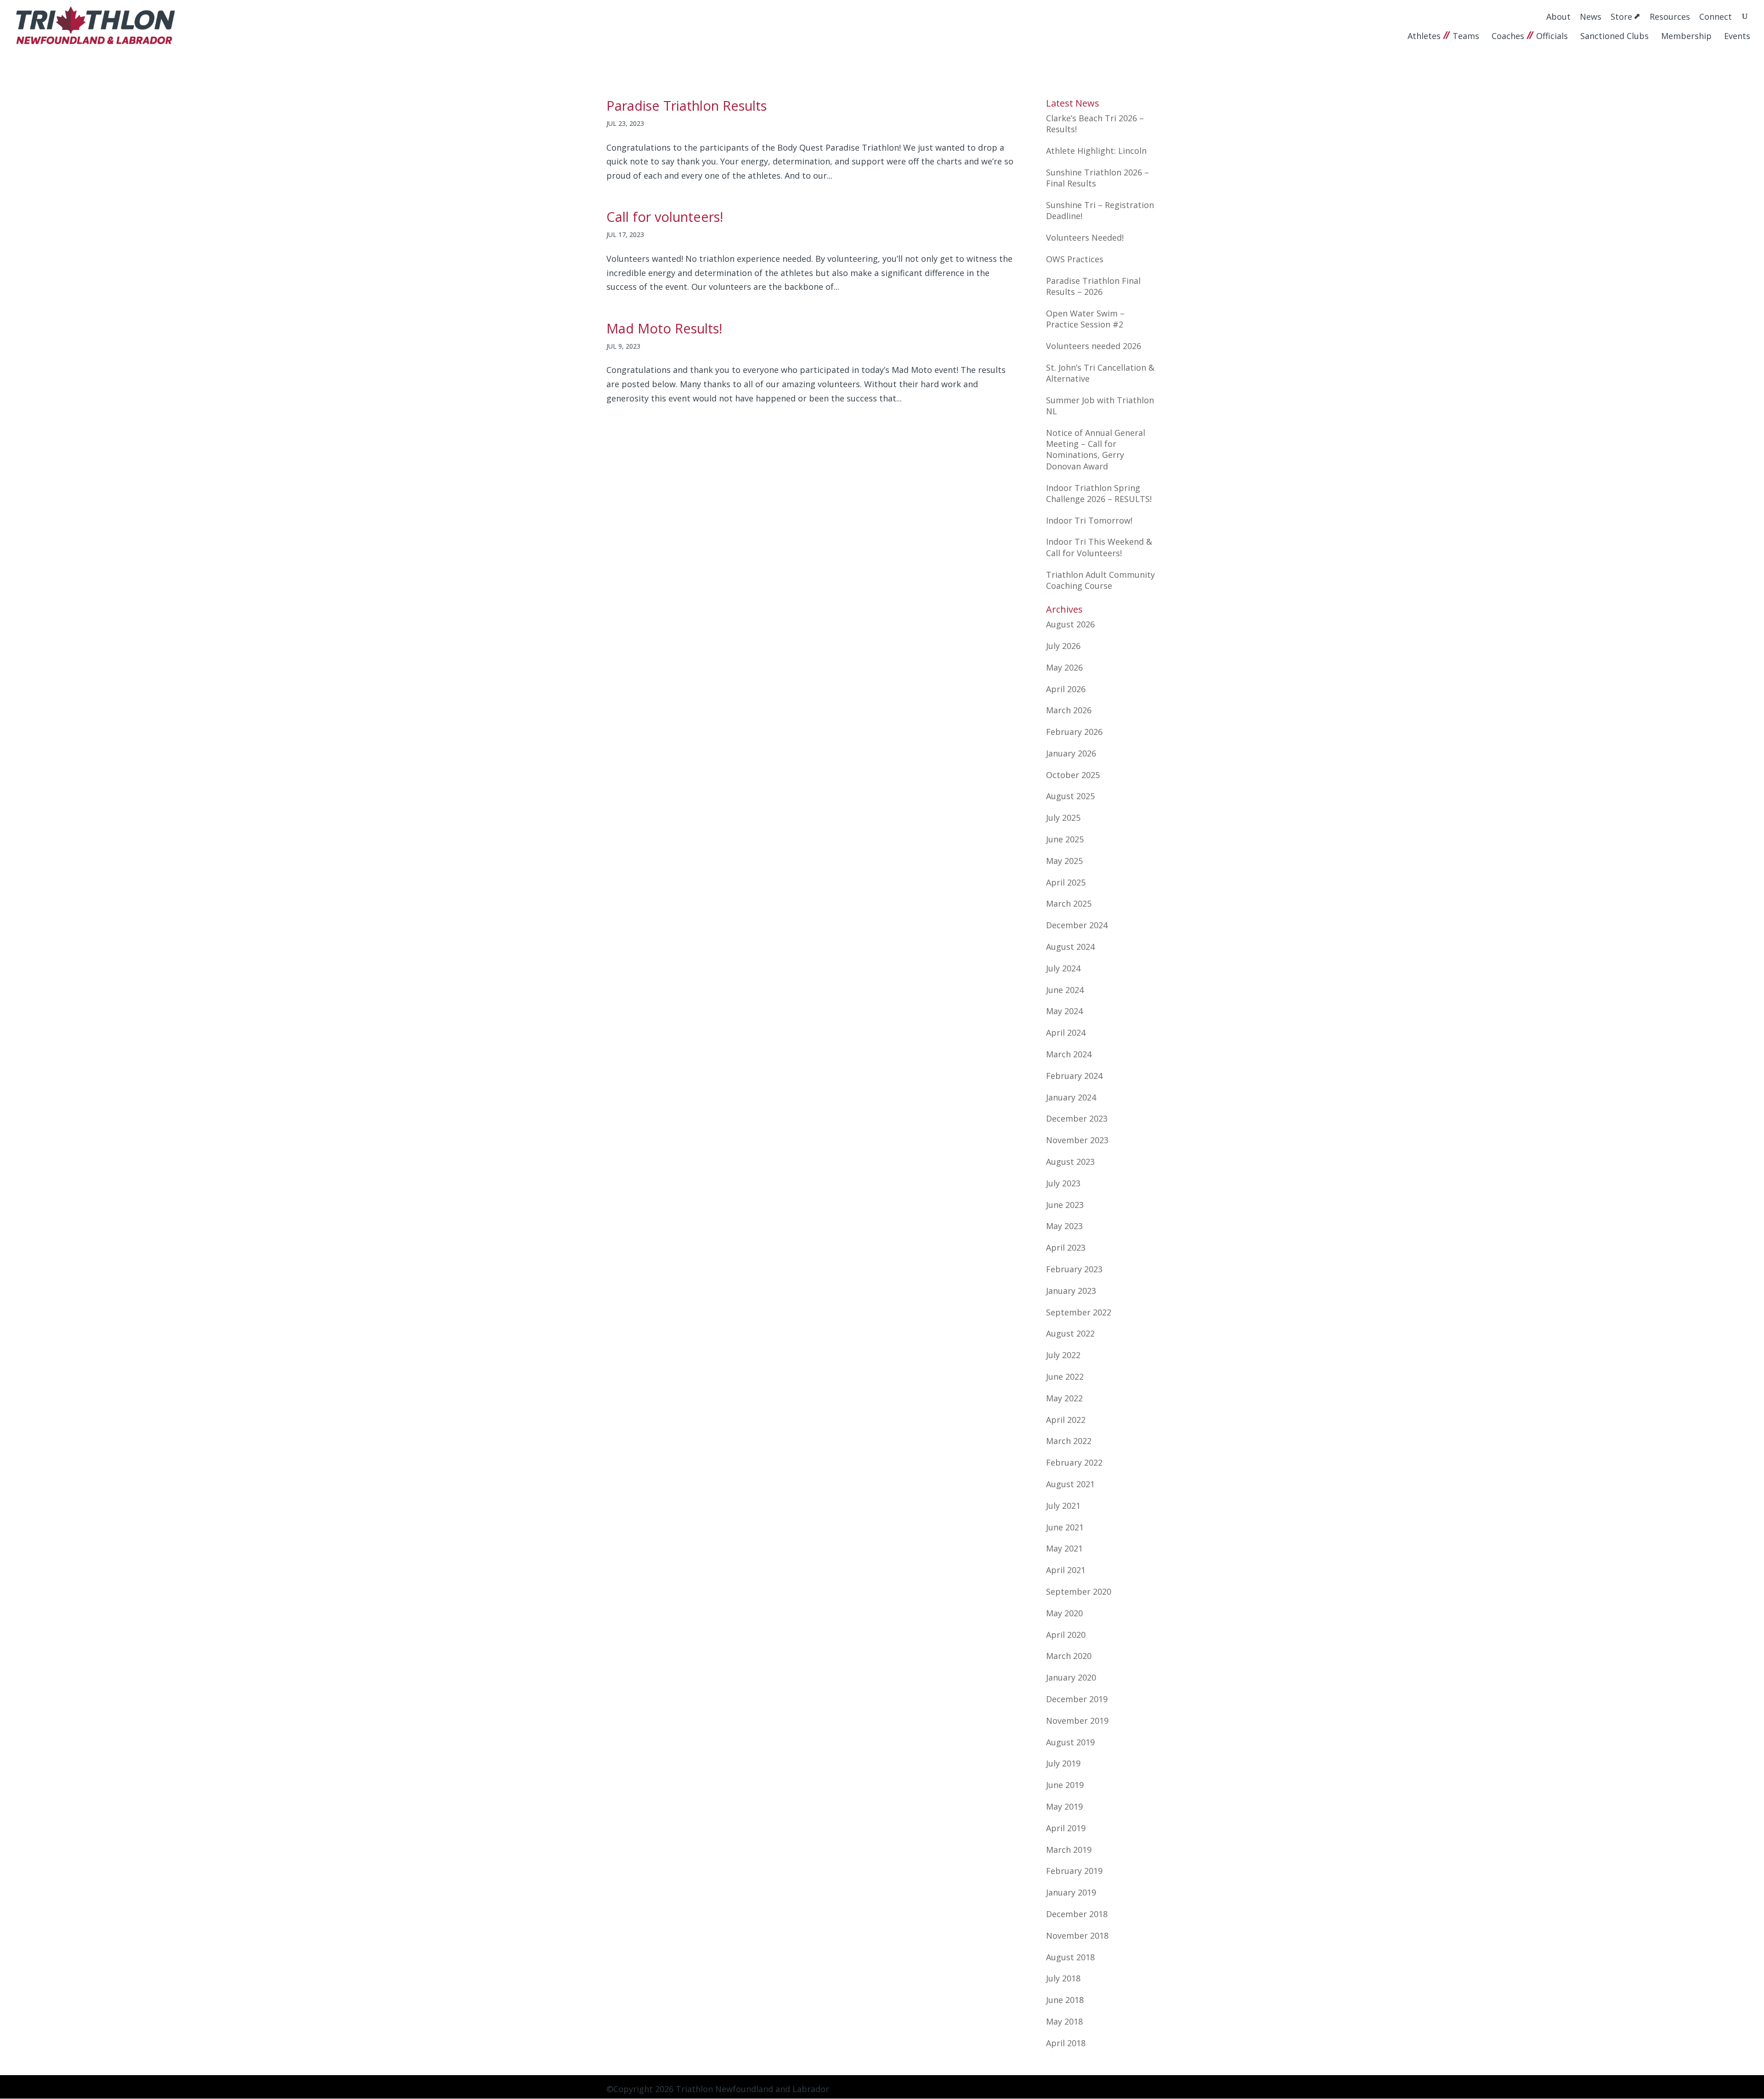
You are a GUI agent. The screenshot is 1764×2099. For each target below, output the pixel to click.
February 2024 (1074, 1076)
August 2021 (1070, 1484)
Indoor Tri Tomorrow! (1089, 520)
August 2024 (1070, 947)
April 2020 (1066, 1635)
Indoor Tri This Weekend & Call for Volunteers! (1099, 547)
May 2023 (1064, 1226)
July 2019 (1063, 1763)
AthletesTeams (1443, 36)
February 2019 (1074, 1871)
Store (1621, 17)
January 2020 (1071, 1677)
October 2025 (1073, 775)
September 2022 (1079, 1312)
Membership (1686, 36)
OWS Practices (1075, 259)
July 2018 (1063, 1978)
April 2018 (1066, 2043)
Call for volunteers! (665, 217)
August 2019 (1070, 1742)
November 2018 (1077, 1935)
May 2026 (1064, 667)
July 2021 (1063, 1506)
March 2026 (1069, 710)
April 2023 (1066, 1247)
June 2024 (1065, 990)
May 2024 (1064, 1011)
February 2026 (1074, 732)
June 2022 (1065, 1377)
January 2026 (1071, 753)
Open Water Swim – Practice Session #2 (1085, 319)
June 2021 (1065, 1527)
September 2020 (1079, 1591)
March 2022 (1069, 1441)
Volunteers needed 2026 (1094, 346)
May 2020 (1064, 1613)
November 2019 (1077, 1721)
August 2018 (1070, 1957)
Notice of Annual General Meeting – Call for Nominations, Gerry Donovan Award (1096, 449)
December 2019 (1077, 1699)
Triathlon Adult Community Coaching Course (1100, 580)
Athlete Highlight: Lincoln (1096, 151)
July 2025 (1063, 818)
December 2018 (1077, 1914)
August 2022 (1070, 1333)
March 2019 (1069, 1850)
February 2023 (1074, 1269)
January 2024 (1071, 1097)
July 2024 (1063, 968)
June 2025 (1065, 839)
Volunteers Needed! (1085, 237)
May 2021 (1064, 1548)
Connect (1716, 16)
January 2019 (1071, 1892)
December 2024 (1077, 925)
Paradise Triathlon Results (687, 105)
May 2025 (1064, 861)
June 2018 (1065, 2000)
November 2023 (1077, 1140)
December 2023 (1077, 1118)
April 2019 (1066, 1828)
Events (1737, 36)
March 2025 (1069, 903)
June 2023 (1065, 1205)
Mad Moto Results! (664, 328)
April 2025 (1066, 882)
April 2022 (1066, 1420)
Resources (1670, 16)
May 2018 (1064, 2021)
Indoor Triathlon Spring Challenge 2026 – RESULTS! (1099, 493)
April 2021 (1066, 1570)
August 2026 (1070, 624)
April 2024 (1066, 1033)
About (1558, 16)
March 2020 (1069, 1656)
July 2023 (1063, 1183)
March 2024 (1069, 1054)
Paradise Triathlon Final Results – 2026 (1093, 286)
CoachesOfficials (1530, 36)
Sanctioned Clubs (1614, 36)
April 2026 (1066, 689)
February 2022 (1074, 1462)
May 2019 (1064, 1806)
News (1591, 16)
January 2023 (1071, 1291)
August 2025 (1070, 796)
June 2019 (1065, 1785)
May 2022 (1064, 1398)
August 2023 (1070, 1162)
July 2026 (1063, 646)
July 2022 (1063, 1355)
